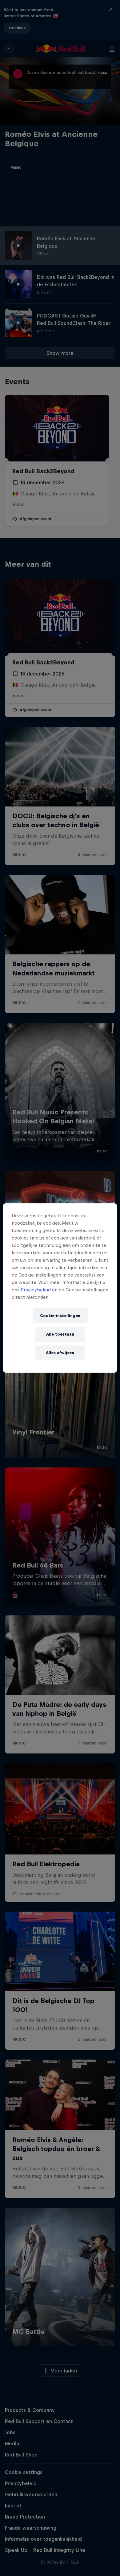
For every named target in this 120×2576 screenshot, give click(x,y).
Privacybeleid (36, 1290)
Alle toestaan (60, 1334)
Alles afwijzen (60, 1353)
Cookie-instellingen (60, 1316)
